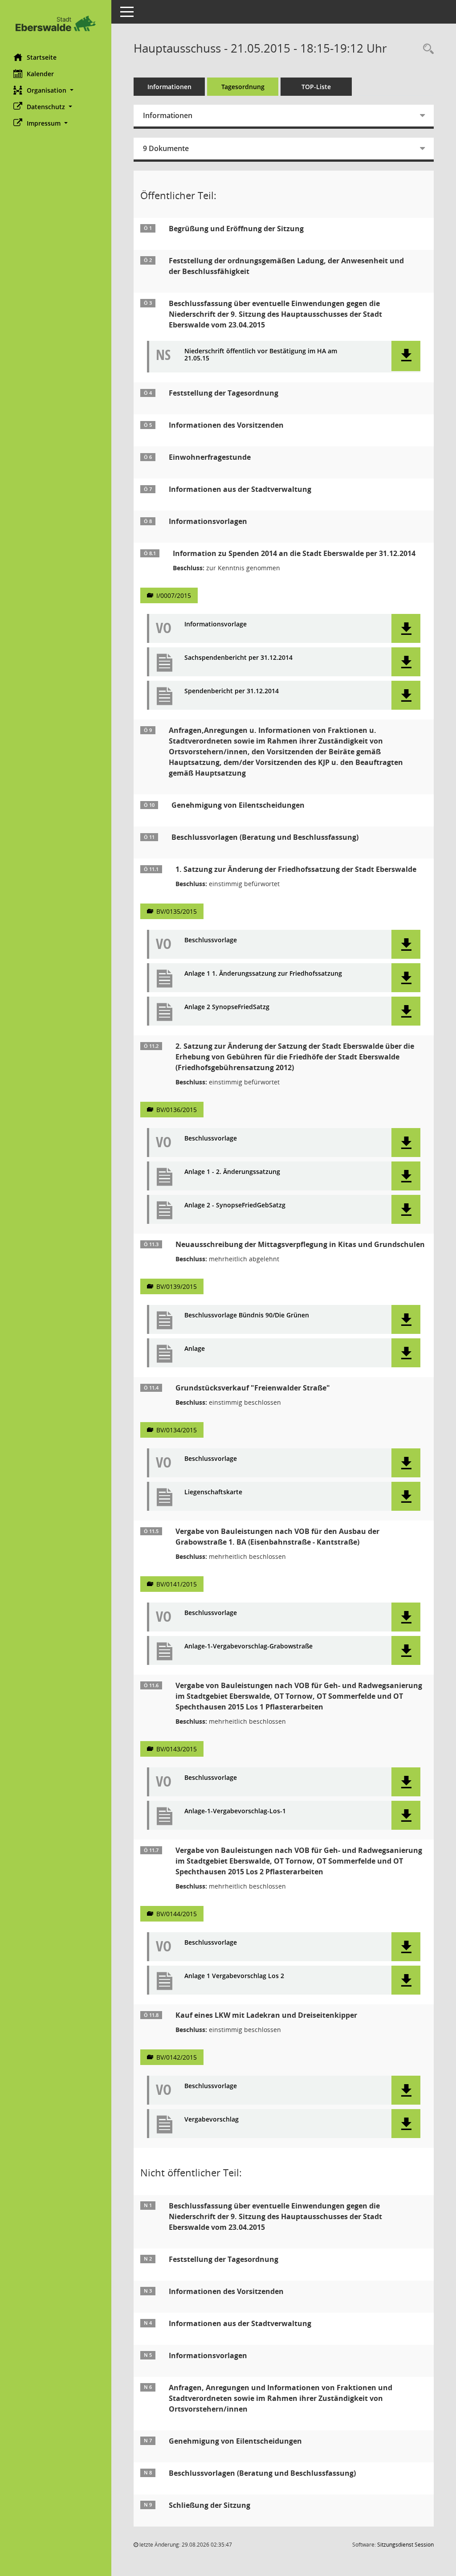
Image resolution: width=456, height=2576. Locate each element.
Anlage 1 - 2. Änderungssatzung (232, 1172)
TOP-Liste (316, 87)
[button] (56, 90)
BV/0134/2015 (177, 1430)
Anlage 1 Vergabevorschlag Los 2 (234, 1976)
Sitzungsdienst (405, 2545)
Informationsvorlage (216, 624)
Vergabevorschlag (212, 2120)
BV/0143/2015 (177, 1749)
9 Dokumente (166, 148)
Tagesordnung (243, 87)
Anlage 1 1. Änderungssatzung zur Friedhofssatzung (263, 974)
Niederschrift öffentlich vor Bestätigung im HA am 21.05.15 (261, 355)
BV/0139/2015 (177, 1286)
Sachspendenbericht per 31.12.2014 (238, 658)
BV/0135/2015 (177, 911)
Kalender (40, 74)
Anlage (195, 1349)
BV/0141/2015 (177, 1584)
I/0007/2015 (174, 595)
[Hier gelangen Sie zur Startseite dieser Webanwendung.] (56, 23)
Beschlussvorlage (211, 940)
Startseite (42, 57)
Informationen (169, 87)
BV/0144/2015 (177, 1914)
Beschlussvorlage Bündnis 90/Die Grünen (247, 1315)
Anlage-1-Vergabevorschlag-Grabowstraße (248, 1646)
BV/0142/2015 (177, 2057)
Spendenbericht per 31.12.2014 (232, 691)
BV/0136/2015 (177, 1110)
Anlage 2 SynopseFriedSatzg (227, 1007)
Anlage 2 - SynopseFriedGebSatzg (235, 1205)
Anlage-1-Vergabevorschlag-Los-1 (235, 1811)
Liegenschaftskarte (213, 1492)
